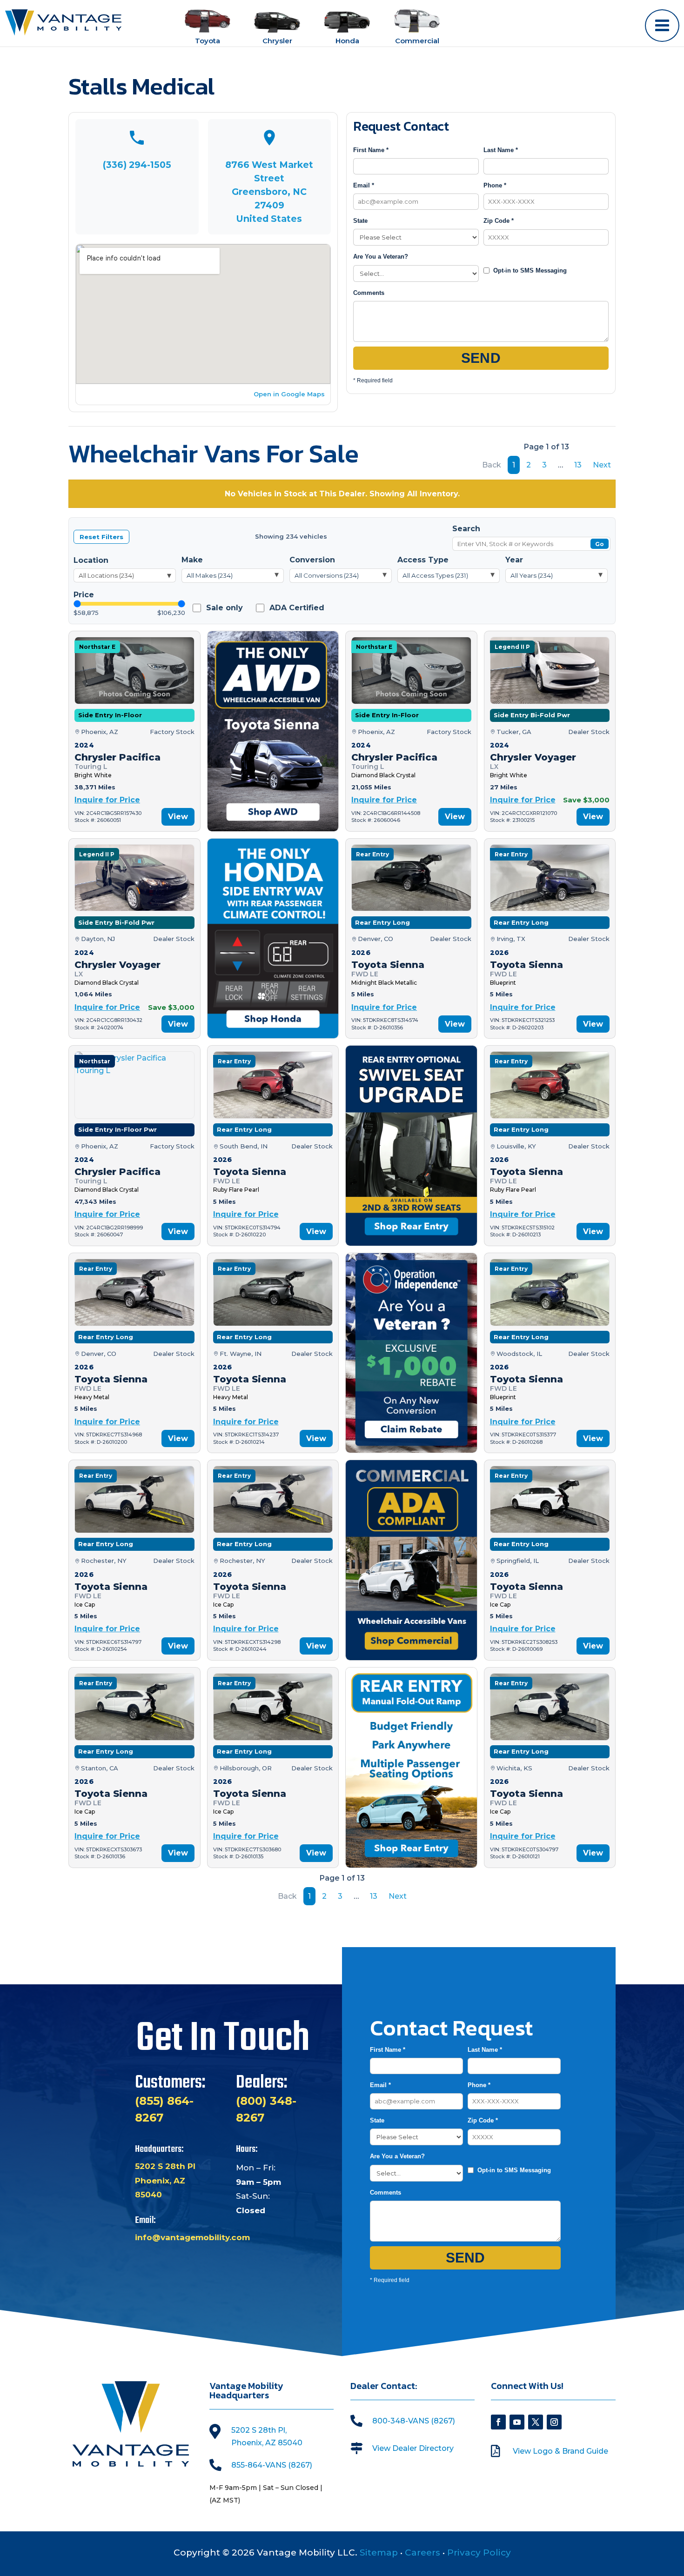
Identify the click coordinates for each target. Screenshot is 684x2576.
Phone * (495, 185)
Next (602, 465)
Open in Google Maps (289, 394)
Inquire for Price (107, 800)
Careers (422, 2553)
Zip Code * (499, 221)
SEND (481, 358)
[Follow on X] (536, 2422)
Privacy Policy (479, 2553)
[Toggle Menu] (662, 26)
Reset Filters (101, 537)
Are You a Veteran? (381, 257)
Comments (369, 293)
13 (578, 465)
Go (600, 544)
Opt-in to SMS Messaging (530, 270)
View (178, 817)
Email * (364, 185)
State (360, 221)
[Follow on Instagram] (554, 2422)
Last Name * (501, 150)
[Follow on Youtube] (517, 2422)
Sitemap (379, 2553)
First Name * (371, 150)
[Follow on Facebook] (498, 2422)
